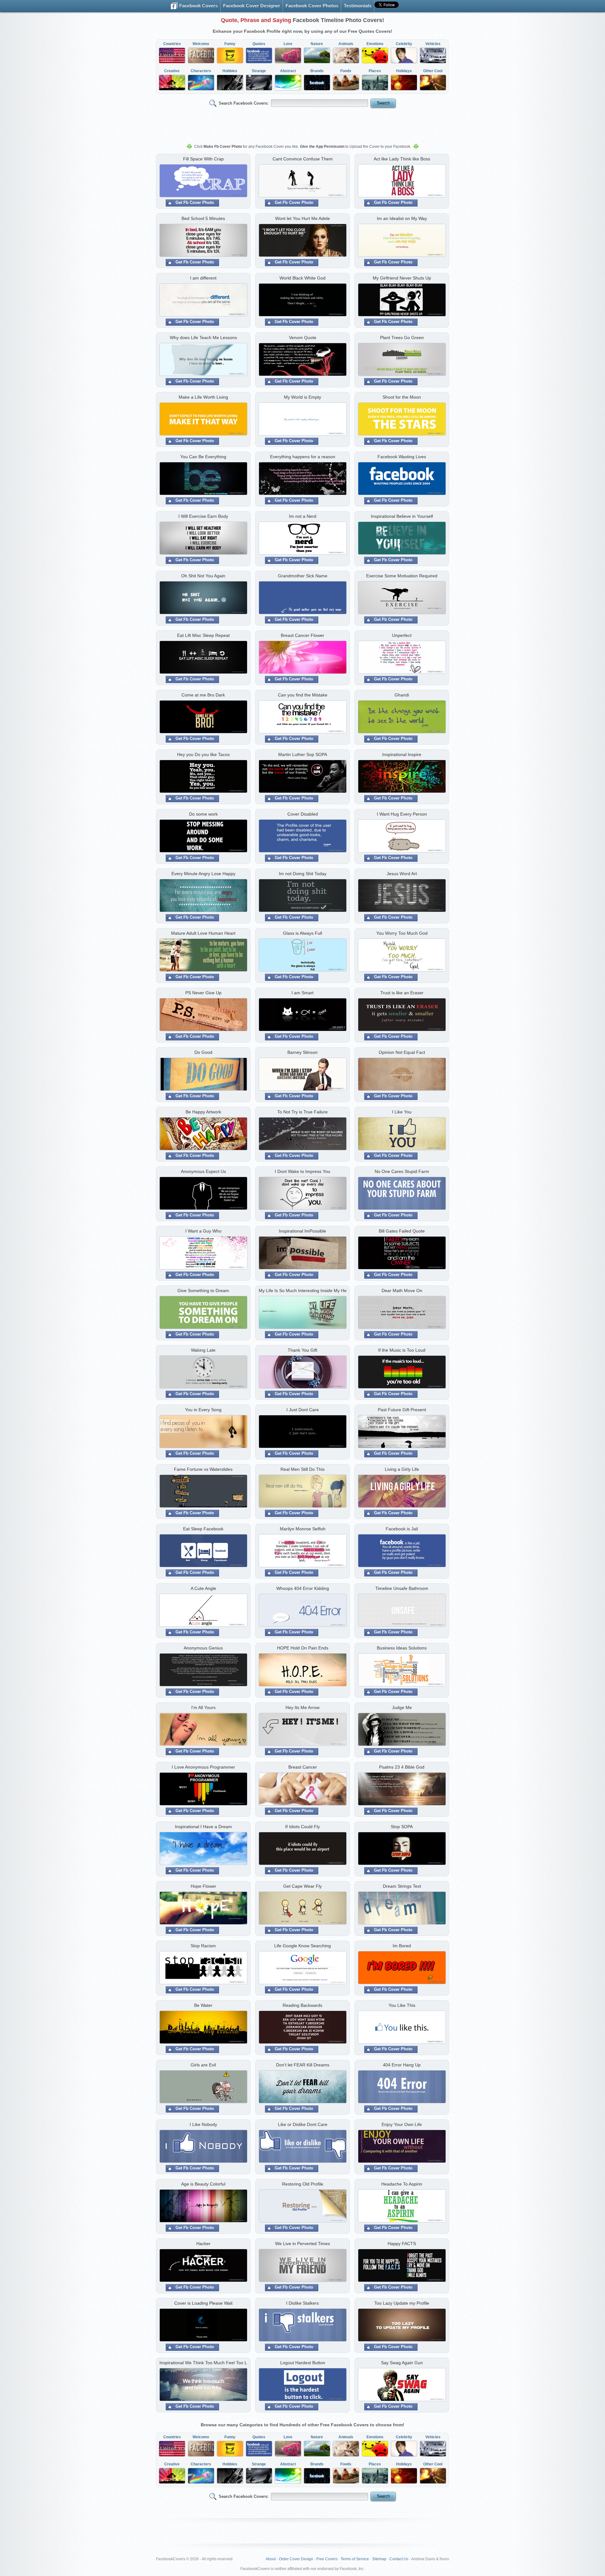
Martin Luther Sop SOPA (303, 754)
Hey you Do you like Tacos (203, 754)
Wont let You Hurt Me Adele (302, 218)
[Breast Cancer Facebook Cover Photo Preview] (302, 1790)
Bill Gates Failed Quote (402, 1231)
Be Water (203, 2005)
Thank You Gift (302, 1350)
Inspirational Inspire (402, 754)
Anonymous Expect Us (203, 1171)
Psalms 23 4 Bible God (402, 1767)
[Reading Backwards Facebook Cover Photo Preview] (302, 2028)
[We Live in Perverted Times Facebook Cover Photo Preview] (302, 2266)
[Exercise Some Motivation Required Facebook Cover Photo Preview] (402, 598)
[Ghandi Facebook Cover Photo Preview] (402, 718)
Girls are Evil (203, 2065)
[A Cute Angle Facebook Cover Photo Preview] (203, 1611)
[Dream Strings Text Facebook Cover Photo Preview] (402, 1909)
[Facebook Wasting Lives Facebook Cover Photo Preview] (402, 479)
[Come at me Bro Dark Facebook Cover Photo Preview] (203, 718)
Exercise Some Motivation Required (402, 576)
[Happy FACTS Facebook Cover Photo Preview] (402, 2266)
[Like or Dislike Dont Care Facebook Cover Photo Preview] (302, 2147)
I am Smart (302, 993)
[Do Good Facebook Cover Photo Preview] (203, 1075)
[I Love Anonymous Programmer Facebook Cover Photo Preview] (203, 1790)
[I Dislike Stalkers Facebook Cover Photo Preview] (302, 2326)
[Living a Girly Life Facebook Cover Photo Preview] (402, 1492)
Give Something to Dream (203, 1291)
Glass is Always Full (302, 933)
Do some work (203, 814)
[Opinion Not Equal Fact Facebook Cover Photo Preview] (402, 1075)
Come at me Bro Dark (203, 695)
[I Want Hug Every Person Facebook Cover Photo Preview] (402, 837)
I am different (203, 278)
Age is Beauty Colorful (203, 2184)
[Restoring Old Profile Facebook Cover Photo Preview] (302, 2207)
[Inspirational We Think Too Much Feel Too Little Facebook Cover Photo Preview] (203, 2385)
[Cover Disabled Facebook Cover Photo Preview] (302, 837)
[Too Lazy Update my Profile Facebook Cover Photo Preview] (402, 2326)
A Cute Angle (203, 1588)
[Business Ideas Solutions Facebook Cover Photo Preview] (402, 1671)
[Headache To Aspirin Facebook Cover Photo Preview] (402, 2207)
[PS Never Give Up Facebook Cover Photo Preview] (203, 1015)
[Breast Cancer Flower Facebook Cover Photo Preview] (302, 658)
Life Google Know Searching (302, 1946)
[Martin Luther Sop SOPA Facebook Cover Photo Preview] (302, 777)
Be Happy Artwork (203, 1112)
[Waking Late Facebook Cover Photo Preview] (203, 1373)
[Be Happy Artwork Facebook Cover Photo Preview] (203, 1135)
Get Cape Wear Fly (302, 1886)
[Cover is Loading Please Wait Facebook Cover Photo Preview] (203, 2326)
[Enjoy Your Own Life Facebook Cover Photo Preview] (402, 2147)
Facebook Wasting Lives (402, 457)
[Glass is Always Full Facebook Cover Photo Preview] (302, 956)
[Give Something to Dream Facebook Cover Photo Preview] (203, 1313)
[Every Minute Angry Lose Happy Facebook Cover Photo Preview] (203, 896)
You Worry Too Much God (402, 933)
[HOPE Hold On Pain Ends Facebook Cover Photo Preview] (302, 1671)
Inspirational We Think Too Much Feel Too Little (203, 2363)
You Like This (402, 2005)
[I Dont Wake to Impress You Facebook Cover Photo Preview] (302, 1194)
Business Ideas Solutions (402, 1648)
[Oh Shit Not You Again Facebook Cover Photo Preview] (203, 598)
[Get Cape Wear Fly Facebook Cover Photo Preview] (302, 1909)
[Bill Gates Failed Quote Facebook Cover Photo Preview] (402, 1254)
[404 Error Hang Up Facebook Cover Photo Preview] (402, 2088)
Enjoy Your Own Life (402, 2124)
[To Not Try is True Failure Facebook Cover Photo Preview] (302, 1135)
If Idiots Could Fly (302, 1827)
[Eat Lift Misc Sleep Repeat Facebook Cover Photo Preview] (203, 658)
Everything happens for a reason (303, 457)
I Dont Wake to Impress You (302, 1171)
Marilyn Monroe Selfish (303, 1529)
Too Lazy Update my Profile (402, 2303)
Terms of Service (355, 2559)
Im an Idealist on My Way (402, 218)
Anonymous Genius (203, 1648)
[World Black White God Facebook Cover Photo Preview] (302, 301)
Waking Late (203, 1350)
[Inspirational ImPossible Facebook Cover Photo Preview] (302, 1254)
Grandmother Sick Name (303, 576)
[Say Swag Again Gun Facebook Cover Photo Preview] (402, 2385)
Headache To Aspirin (402, 2184)
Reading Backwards (302, 2005)
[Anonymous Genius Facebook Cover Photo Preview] (203, 1671)
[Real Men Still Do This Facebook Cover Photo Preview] (302, 1492)
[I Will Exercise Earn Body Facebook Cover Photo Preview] (203, 539)
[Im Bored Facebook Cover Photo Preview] (402, 1968)
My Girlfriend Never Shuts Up (402, 278)
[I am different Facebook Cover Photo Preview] (203, 301)
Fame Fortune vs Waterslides (203, 1469)
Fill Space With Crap (203, 159)
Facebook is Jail (402, 1529)
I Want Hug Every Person (402, 814)
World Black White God (302, 278)
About (271, 2559)
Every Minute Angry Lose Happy (203, 874)
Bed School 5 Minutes (203, 218)
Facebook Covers (198, 6)
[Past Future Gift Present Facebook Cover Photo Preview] (402, 1432)
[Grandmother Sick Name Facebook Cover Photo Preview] (302, 598)
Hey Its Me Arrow (302, 1707)
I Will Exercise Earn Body (203, 516)
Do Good (203, 1052)
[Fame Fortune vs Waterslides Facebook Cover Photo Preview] (203, 1492)
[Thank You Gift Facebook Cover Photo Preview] (302, 1373)
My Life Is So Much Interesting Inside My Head (302, 1291)
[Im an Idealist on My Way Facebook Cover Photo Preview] (402, 241)
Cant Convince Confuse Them (303, 159)
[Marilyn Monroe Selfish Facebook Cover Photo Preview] (302, 1551)
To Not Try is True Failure (302, 1112)
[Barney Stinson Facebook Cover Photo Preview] (302, 1075)
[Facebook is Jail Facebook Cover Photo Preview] (402, 1551)
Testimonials (358, 6)
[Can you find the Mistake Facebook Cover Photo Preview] (302, 718)
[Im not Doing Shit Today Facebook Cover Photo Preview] (302, 896)
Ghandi (402, 695)
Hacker (203, 2244)
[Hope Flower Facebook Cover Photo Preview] (203, 1909)
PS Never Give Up (203, 993)
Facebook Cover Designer (252, 6)
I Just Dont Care (303, 1410)
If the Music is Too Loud (402, 1350)
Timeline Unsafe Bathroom (402, 1588)
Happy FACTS (402, 2244)
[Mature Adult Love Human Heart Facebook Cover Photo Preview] (203, 956)
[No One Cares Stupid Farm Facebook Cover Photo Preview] (402, 1194)
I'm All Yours (203, 1707)
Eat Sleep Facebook (203, 1529)
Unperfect (402, 635)
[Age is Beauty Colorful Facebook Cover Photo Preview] (203, 2207)
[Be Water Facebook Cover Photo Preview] (203, 2028)
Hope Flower (203, 1886)
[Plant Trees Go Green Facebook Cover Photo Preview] (402, 360)
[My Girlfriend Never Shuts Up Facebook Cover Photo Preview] (402, 301)
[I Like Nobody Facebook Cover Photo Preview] (203, 2147)
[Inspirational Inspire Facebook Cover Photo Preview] (402, 777)
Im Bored (402, 1946)
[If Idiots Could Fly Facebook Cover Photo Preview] (302, 1849)
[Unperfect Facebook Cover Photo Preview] (402, 658)
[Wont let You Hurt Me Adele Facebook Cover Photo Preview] (302, 241)
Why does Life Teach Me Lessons (203, 338)
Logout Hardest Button (303, 2363)
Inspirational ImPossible (302, 1231)
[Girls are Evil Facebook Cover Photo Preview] (203, 2088)
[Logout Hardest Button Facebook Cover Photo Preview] (302, 2385)
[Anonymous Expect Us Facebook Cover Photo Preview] (203, 1194)
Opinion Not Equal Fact (402, 1052)
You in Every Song (203, 1410)
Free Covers (327, 2559)
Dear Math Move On (402, 1291)
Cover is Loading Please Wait (203, 2303)
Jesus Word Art (402, 874)
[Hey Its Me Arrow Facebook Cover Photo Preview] (302, 1730)
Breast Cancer (303, 1767)
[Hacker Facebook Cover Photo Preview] (203, 2266)
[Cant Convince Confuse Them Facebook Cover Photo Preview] (302, 182)
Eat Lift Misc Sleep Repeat (203, 635)
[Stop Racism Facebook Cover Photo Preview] (203, 1968)
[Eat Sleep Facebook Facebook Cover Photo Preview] (203, 1551)
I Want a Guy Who (203, 1231)
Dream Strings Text (402, 1886)
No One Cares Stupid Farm (402, 1171)
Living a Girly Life (402, 1469)
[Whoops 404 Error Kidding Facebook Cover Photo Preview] (302, 1611)
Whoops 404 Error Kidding (303, 1588)
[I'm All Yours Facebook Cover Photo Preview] (203, 1730)
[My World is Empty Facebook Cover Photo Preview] (302, 420)
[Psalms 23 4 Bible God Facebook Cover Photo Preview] (402, 1790)
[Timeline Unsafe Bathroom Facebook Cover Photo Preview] (402, 1611)
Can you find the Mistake (303, 695)
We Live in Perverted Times (302, 2244)
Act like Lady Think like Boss (402, 159)
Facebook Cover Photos (312, 6)
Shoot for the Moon (402, 397)
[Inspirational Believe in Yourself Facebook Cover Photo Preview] (402, 539)
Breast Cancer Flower (302, 635)
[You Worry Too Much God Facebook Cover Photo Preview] (402, 956)
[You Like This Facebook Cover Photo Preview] (402, 2028)
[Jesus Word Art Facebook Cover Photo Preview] (402, 896)
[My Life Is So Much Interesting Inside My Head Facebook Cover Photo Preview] (302, 1313)
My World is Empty (302, 397)
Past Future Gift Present (402, 1410)
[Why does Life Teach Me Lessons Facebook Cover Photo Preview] (203, 360)
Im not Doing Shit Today (303, 874)
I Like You (402, 1112)
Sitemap (379, 2559)
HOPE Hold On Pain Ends (303, 1648)
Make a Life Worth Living (203, 397)
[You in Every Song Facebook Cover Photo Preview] (203, 1432)
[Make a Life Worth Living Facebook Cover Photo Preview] (203, 420)
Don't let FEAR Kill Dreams (303, 2065)
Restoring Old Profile (303, 2184)
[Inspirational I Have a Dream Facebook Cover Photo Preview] (203, 1849)
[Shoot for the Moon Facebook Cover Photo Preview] (402, 420)
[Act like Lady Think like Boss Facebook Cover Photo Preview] (402, 182)
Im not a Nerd (303, 516)
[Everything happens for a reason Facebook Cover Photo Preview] (302, 479)
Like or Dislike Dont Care (303, 2124)
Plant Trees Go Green (402, 338)
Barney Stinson (302, 1052)
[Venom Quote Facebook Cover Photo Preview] (302, 360)
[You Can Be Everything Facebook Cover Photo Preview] (203, 479)
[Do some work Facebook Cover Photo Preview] (203, 837)
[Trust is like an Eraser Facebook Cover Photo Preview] (402, 1015)
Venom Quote (303, 338)
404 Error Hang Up (402, 2065)
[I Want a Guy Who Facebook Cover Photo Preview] (203, 1254)
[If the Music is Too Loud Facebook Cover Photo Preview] (402, 1373)
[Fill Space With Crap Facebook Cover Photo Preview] (203, 182)
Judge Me (402, 1707)
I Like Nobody (203, 2124)
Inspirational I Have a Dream (203, 1827)
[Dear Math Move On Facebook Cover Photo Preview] (402, 1313)
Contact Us (399, 2559)
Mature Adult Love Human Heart (203, 933)
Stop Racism (203, 1946)
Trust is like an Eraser (402, 993)
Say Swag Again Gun (402, 2363)
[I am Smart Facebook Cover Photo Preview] (302, 1015)
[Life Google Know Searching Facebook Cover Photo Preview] (302, 1968)
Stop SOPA (402, 1827)
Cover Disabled (303, 814)
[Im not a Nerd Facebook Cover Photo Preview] (302, 539)
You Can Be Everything (203, 457)
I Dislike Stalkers (302, 2303)
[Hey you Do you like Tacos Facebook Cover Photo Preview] (203, 777)
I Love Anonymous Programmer (203, 1767)
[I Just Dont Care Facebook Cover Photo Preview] (302, 1432)
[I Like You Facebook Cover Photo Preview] (402, 1135)
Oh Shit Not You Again (203, 576)
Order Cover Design (296, 2559)
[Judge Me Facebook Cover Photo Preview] (402, 1730)
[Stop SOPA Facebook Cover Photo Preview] (402, 1849)
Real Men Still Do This (302, 1469)
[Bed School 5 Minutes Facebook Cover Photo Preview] (203, 241)
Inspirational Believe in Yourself (402, 516)
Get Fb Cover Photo (195, 202)
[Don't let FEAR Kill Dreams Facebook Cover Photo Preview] (302, 2088)
